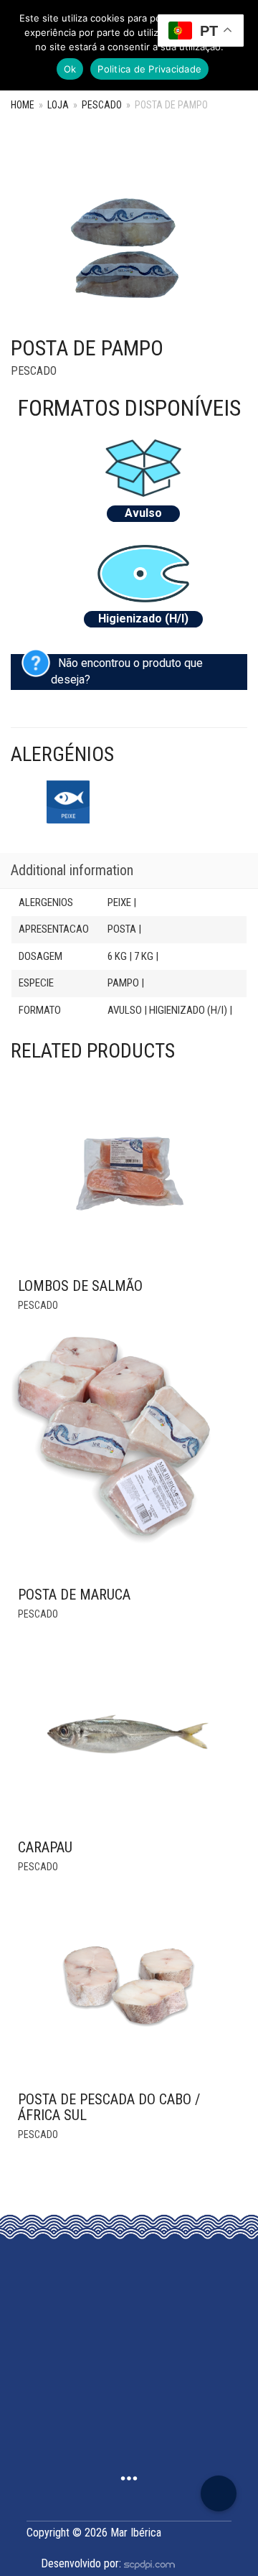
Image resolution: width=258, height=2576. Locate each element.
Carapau (45, 1847)
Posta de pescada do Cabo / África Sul (109, 2107)
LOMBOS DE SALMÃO (80, 1286)
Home (23, 105)
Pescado (102, 105)
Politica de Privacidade (149, 69)
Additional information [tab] (72, 870)
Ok (70, 69)
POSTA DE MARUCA (74, 1595)
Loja (58, 105)
